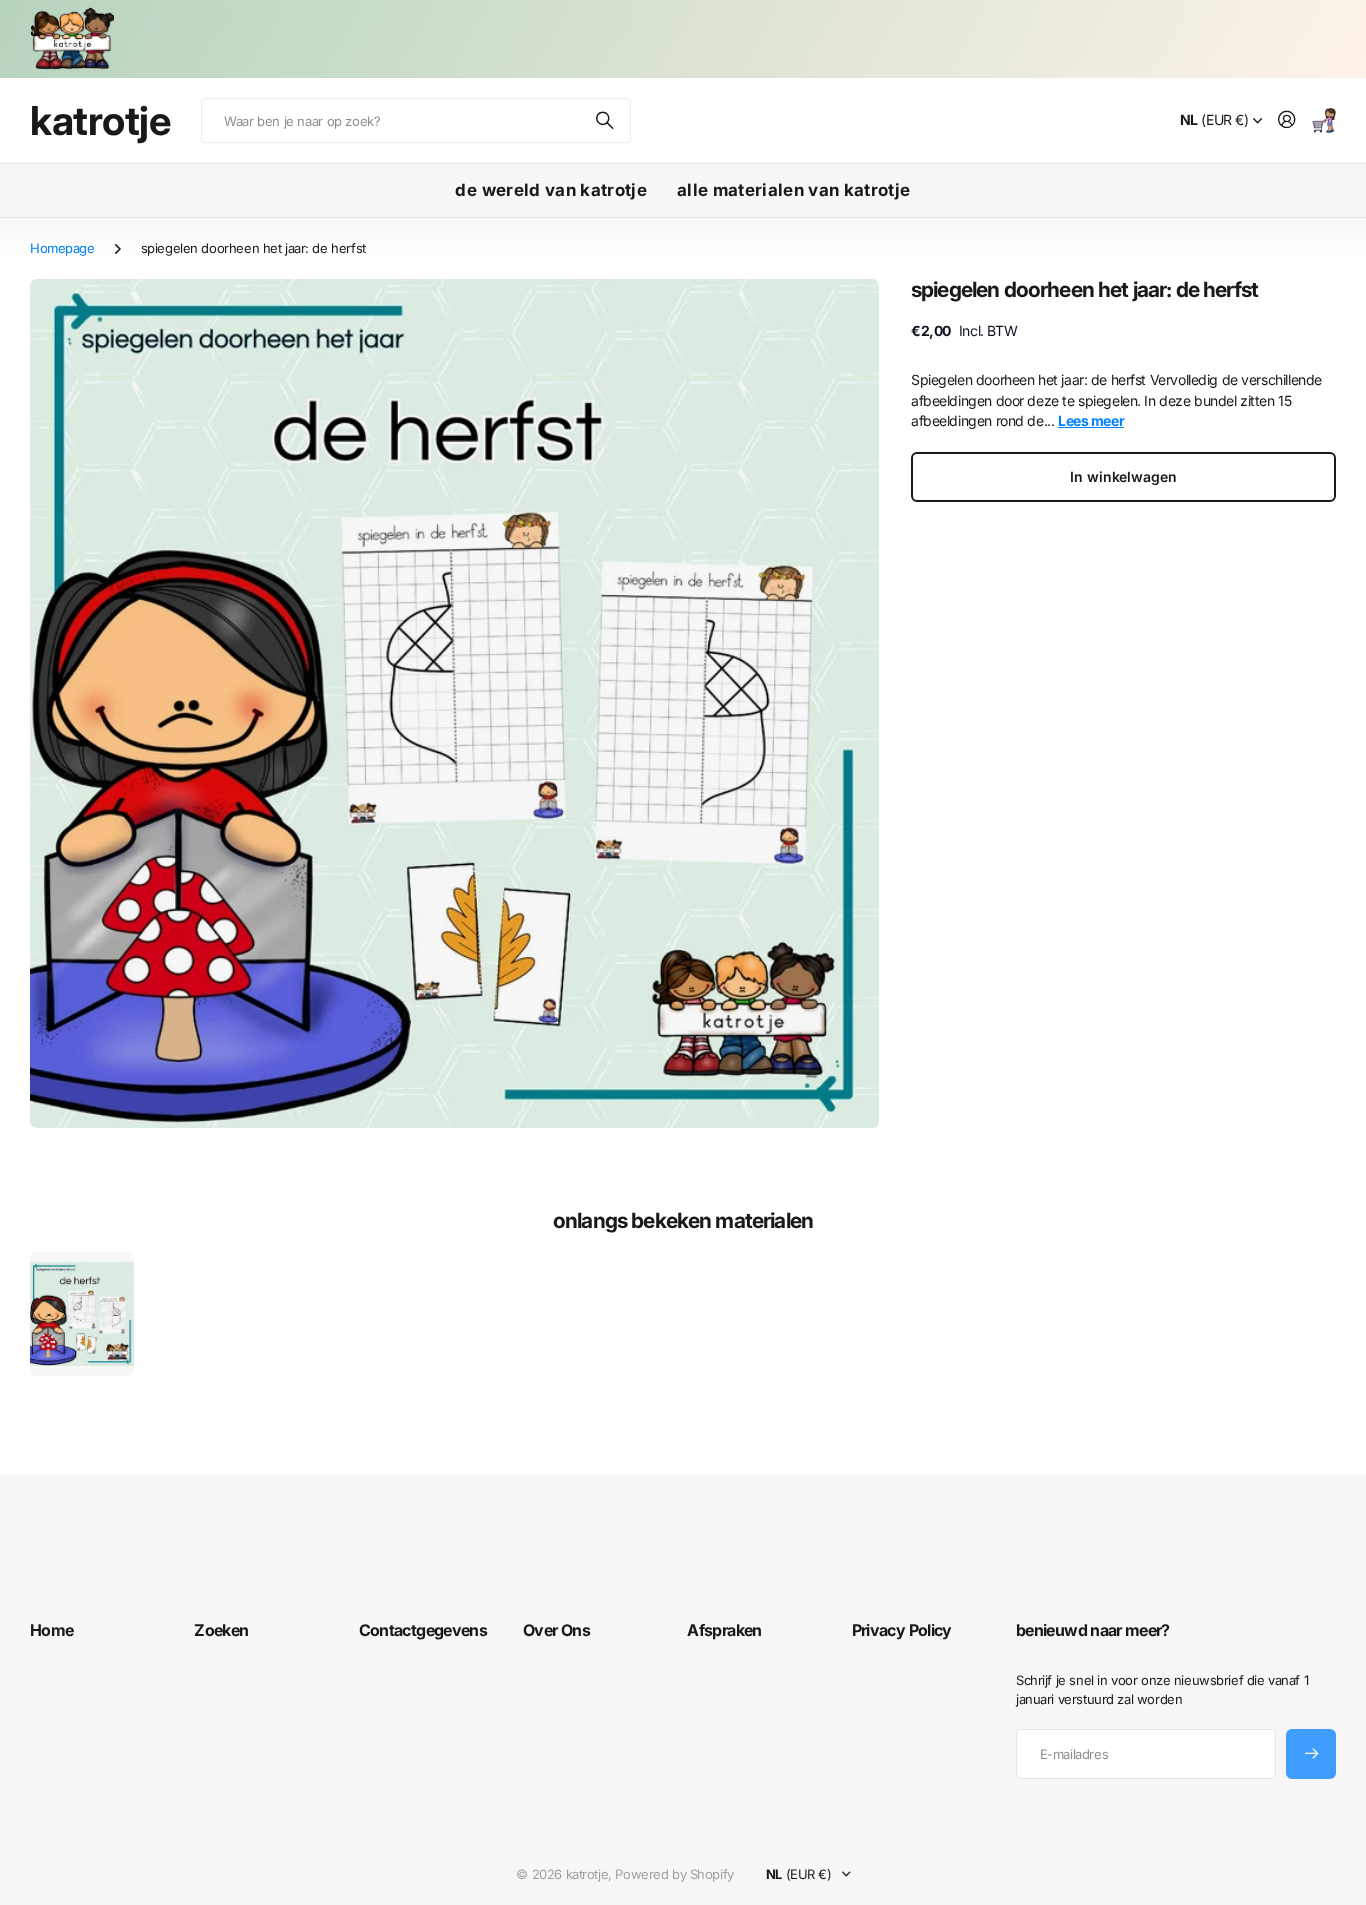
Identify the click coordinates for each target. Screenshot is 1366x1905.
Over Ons (556, 1630)
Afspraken (724, 1630)
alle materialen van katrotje (794, 190)
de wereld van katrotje (550, 190)
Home (51, 1630)
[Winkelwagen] (1324, 120)
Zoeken (606, 120)
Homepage (62, 248)
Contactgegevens (423, 1630)
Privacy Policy (902, 1630)
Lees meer (1091, 420)
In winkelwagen (1123, 476)
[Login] (1287, 120)
